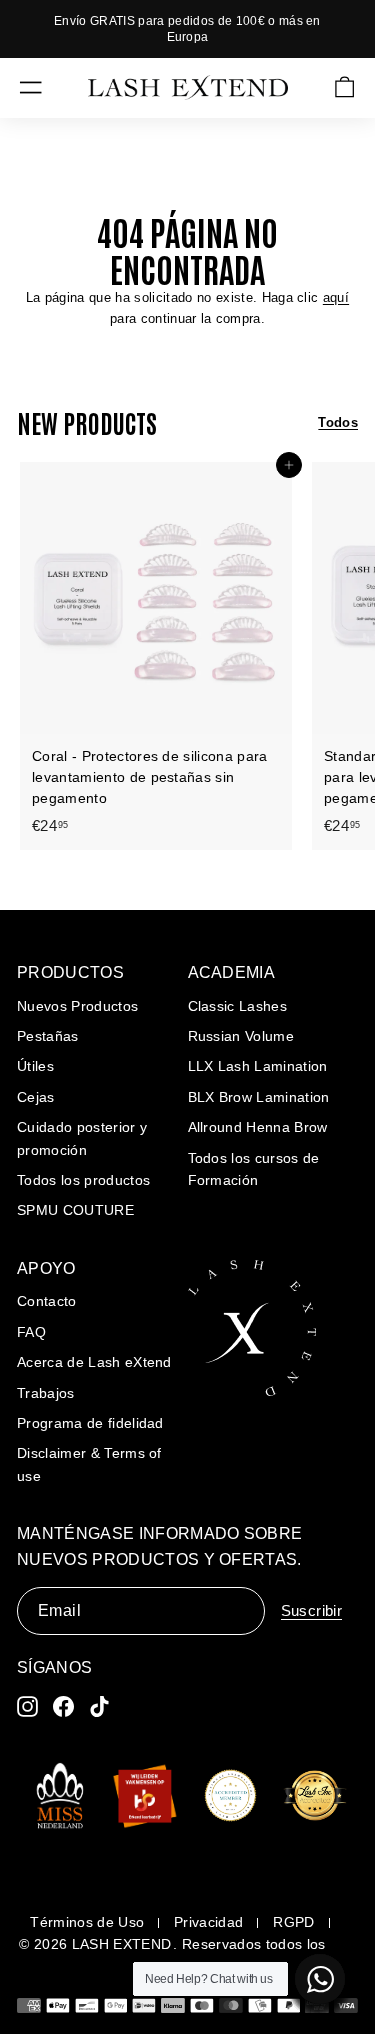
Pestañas (48, 1036)
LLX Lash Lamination (258, 1066)
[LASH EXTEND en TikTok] (99, 1706)
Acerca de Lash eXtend (94, 1362)
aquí (336, 297)
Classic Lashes (238, 1006)
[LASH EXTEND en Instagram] (27, 1706)
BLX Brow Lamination (259, 1097)
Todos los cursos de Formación (254, 1169)
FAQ (31, 1332)
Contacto (47, 1301)
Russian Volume (241, 1036)
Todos (338, 422)
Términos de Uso (87, 1922)
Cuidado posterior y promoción (82, 1138)
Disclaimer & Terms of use (89, 1464)
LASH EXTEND (122, 1944)
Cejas (36, 1097)
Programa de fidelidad (90, 1423)
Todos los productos (83, 1180)
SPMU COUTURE (75, 1210)
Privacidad (208, 1922)
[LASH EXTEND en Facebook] (63, 1706)
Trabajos (46, 1393)
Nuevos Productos (77, 1006)
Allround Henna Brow (258, 1127)
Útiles (35, 1066)
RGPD (293, 1922)
